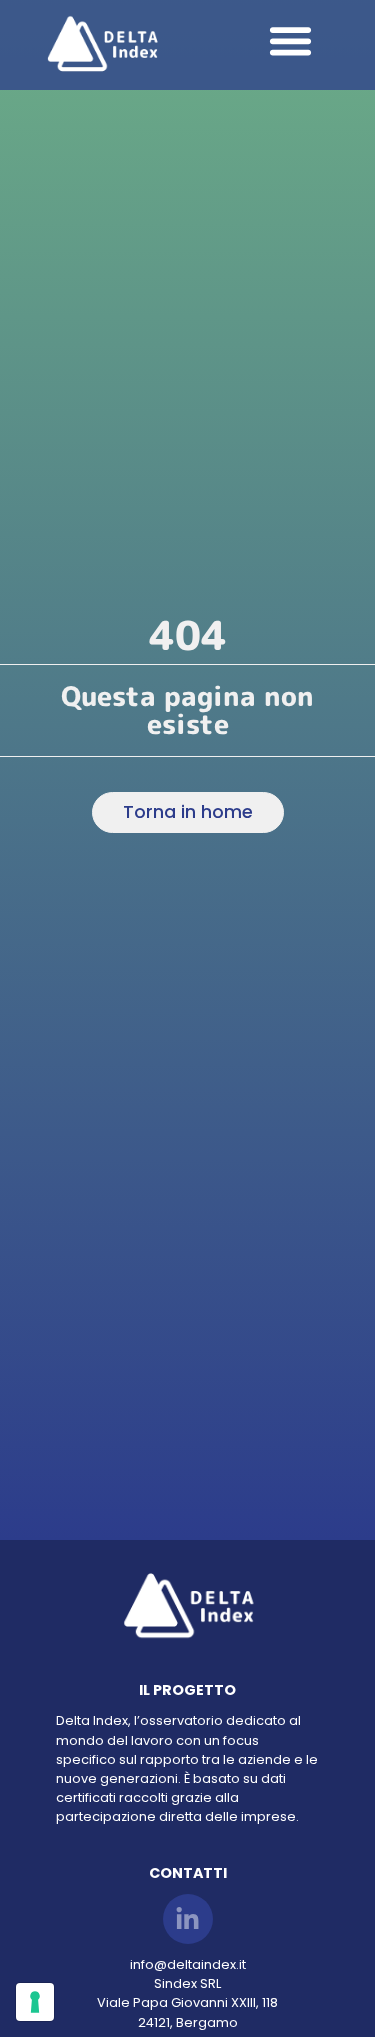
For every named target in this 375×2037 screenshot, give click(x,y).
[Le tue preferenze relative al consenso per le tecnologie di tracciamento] (35, 2002)
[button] (291, 40)
